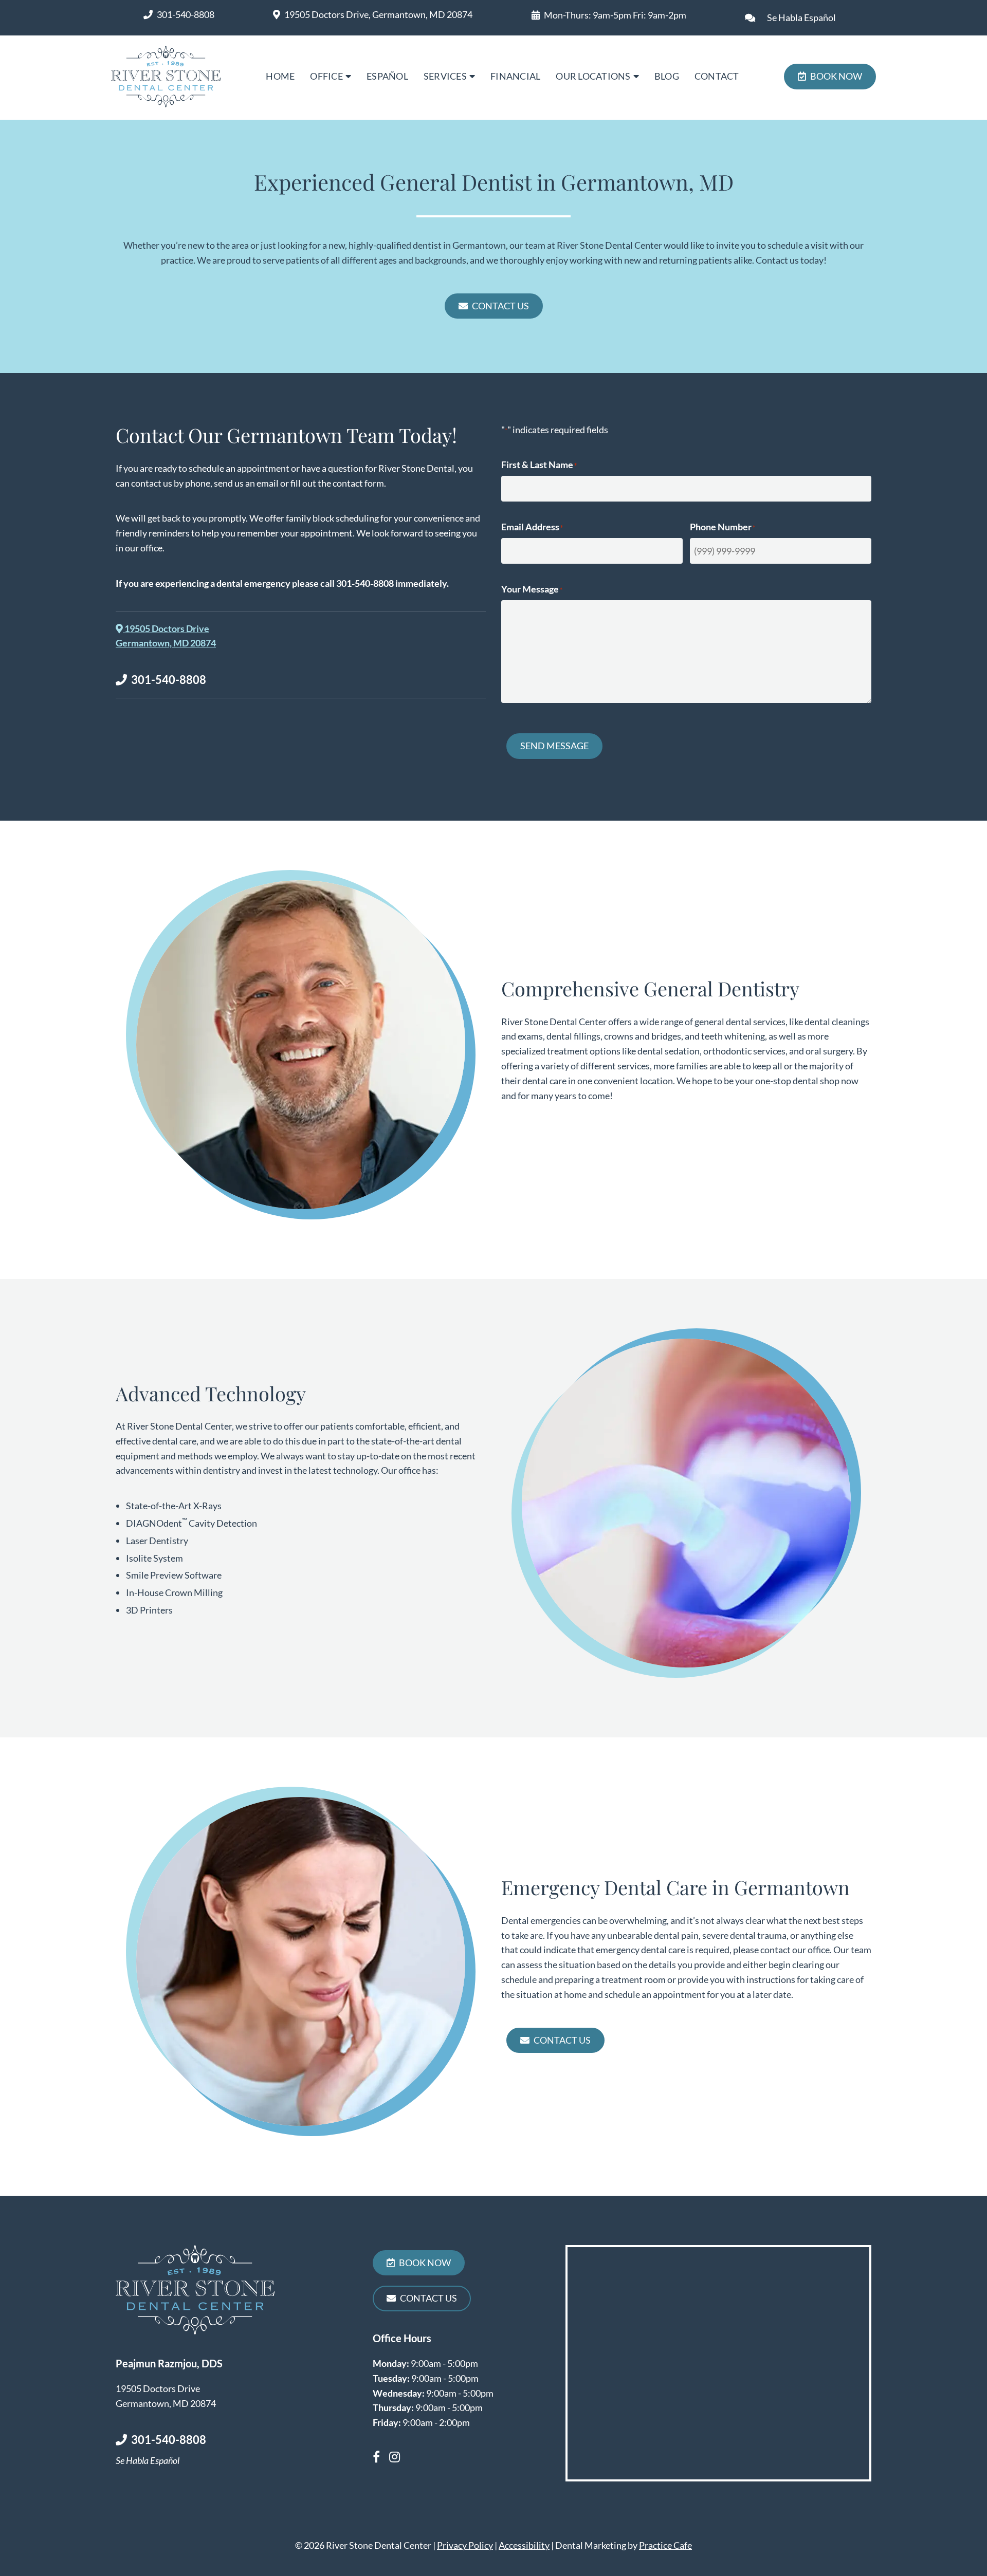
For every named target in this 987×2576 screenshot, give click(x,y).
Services (445, 76)
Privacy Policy (465, 2545)
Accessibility (524, 2545)
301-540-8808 (186, 14)
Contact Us (500, 306)
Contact (717, 76)
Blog (667, 76)
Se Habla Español (801, 17)
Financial (515, 76)
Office (326, 76)
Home (280, 76)
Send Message (554, 746)
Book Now (836, 76)
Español (387, 76)
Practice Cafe (665, 2545)
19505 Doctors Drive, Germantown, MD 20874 (378, 14)
